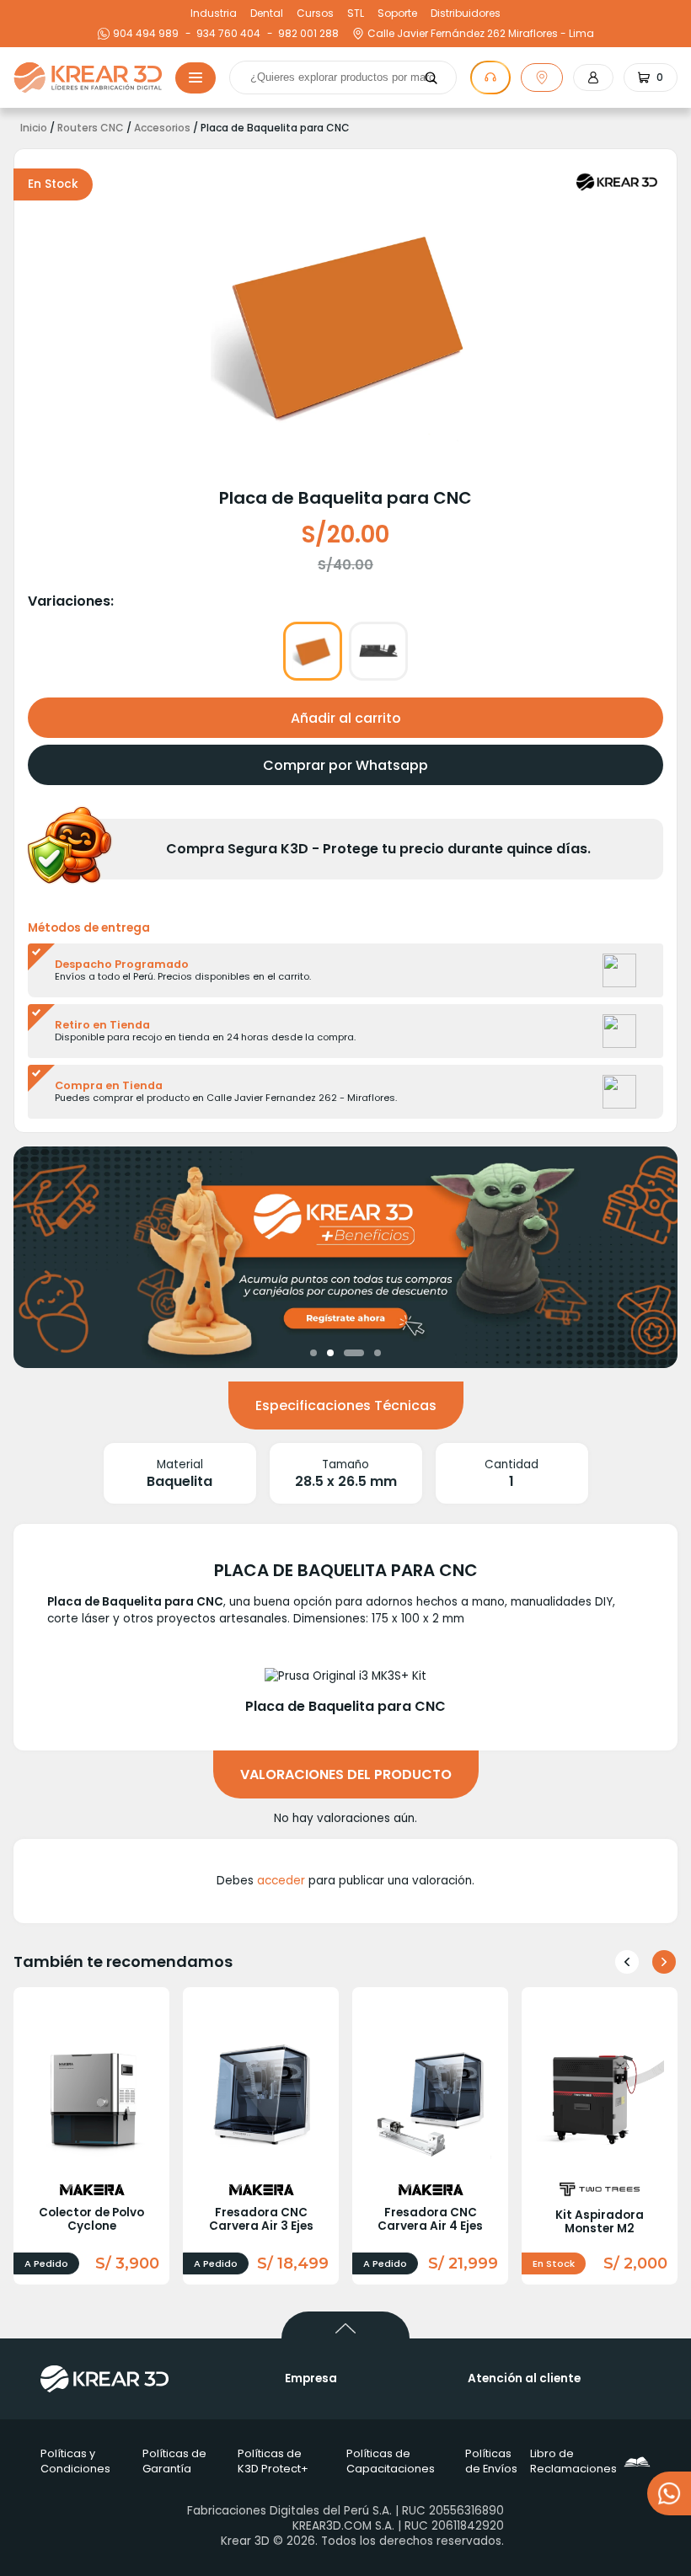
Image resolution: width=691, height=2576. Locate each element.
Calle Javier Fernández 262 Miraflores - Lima (481, 34)
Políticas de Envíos (491, 2461)
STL (356, 13)
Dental (267, 13)
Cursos (315, 13)
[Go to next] (664, 1962)
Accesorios (162, 128)
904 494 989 (146, 34)
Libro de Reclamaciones (584, 2461)
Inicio (34, 128)
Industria (214, 13)
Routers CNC (91, 128)
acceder (281, 1881)
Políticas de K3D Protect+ (273, 2461)
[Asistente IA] (490, 77)
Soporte (397, 13)
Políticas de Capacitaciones (391, 2461)
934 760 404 (226, 34)
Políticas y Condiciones (75, 2461)
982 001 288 (306, 34)
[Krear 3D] (617, 182)
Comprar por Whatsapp (345, 765)
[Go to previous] (627, 1962)
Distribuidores (466, 13)
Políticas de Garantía (174, 2461)
